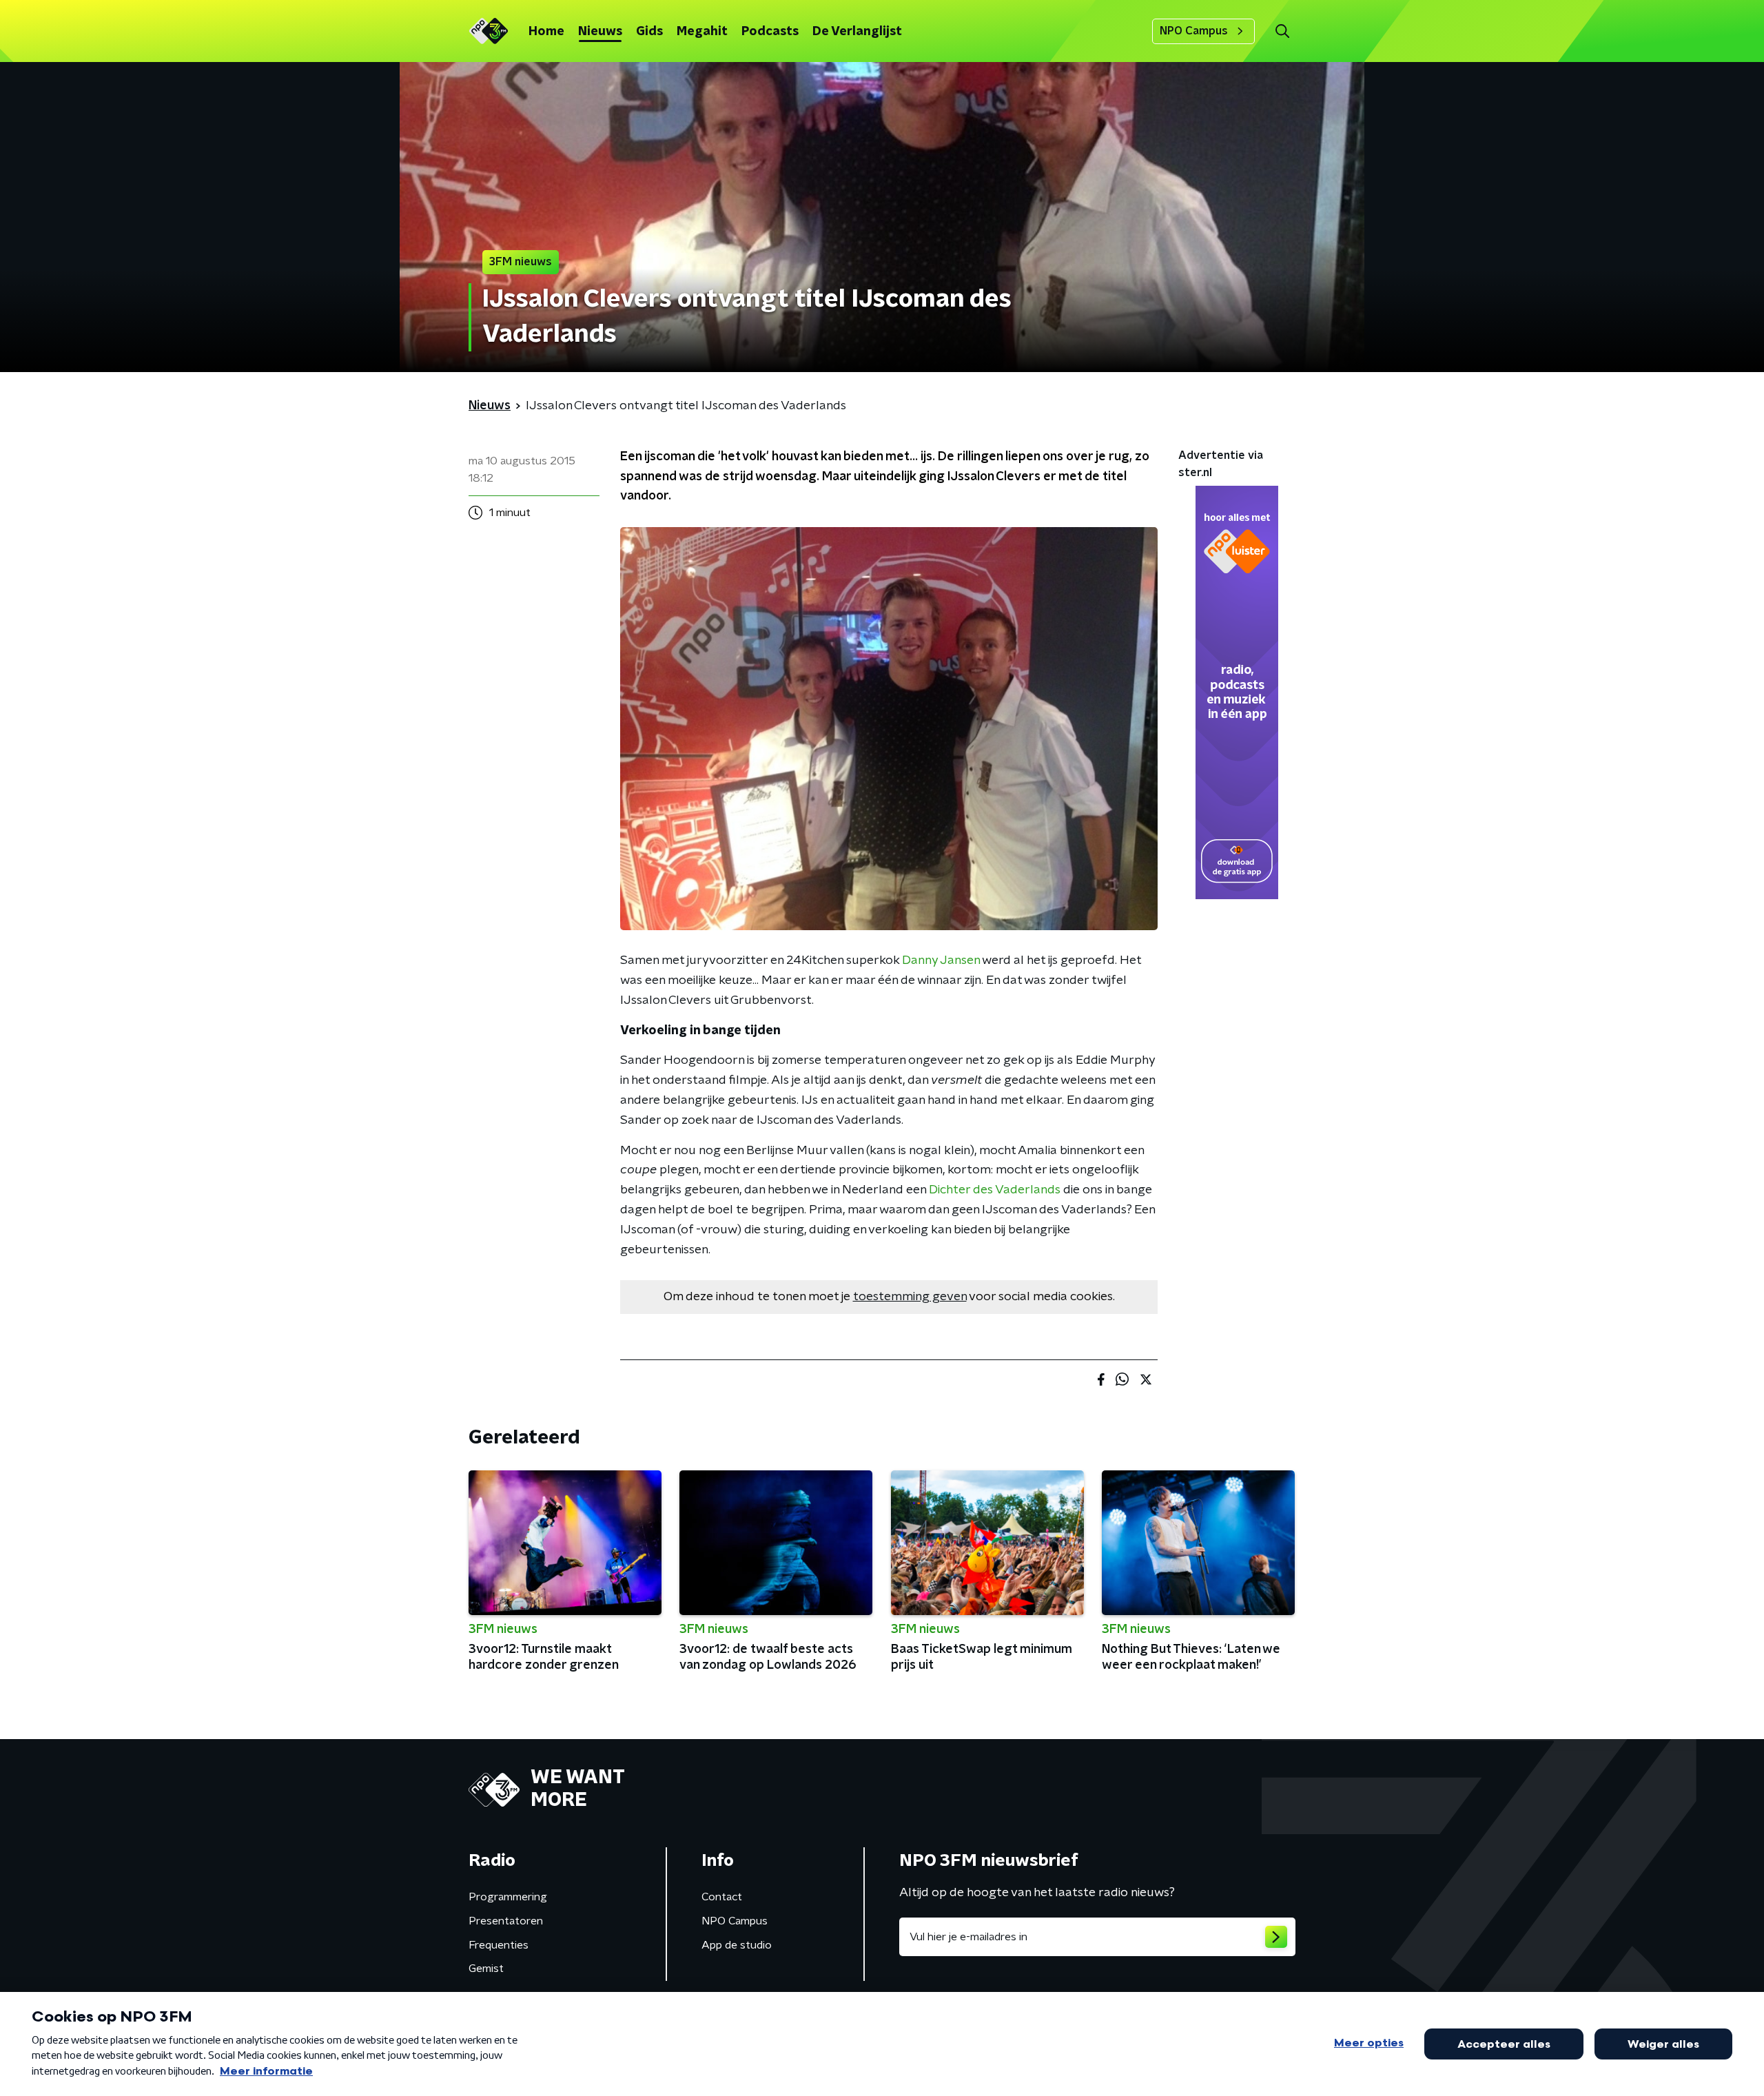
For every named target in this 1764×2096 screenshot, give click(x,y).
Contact (722, 1897)
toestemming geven (910, 1297)
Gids (649, 32)
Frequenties (499, 1945)
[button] (1282, 31)
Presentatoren (506, 1921)
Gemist (486, 1969)
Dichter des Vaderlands (995, 1190)
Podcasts (770, 32)
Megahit (702, 32)
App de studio (737, 1945)
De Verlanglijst (857, 32)
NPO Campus (1194, 31)
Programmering (508, 1897)
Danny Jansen (941, 960)
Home (546, 32)
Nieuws (600, 32)
